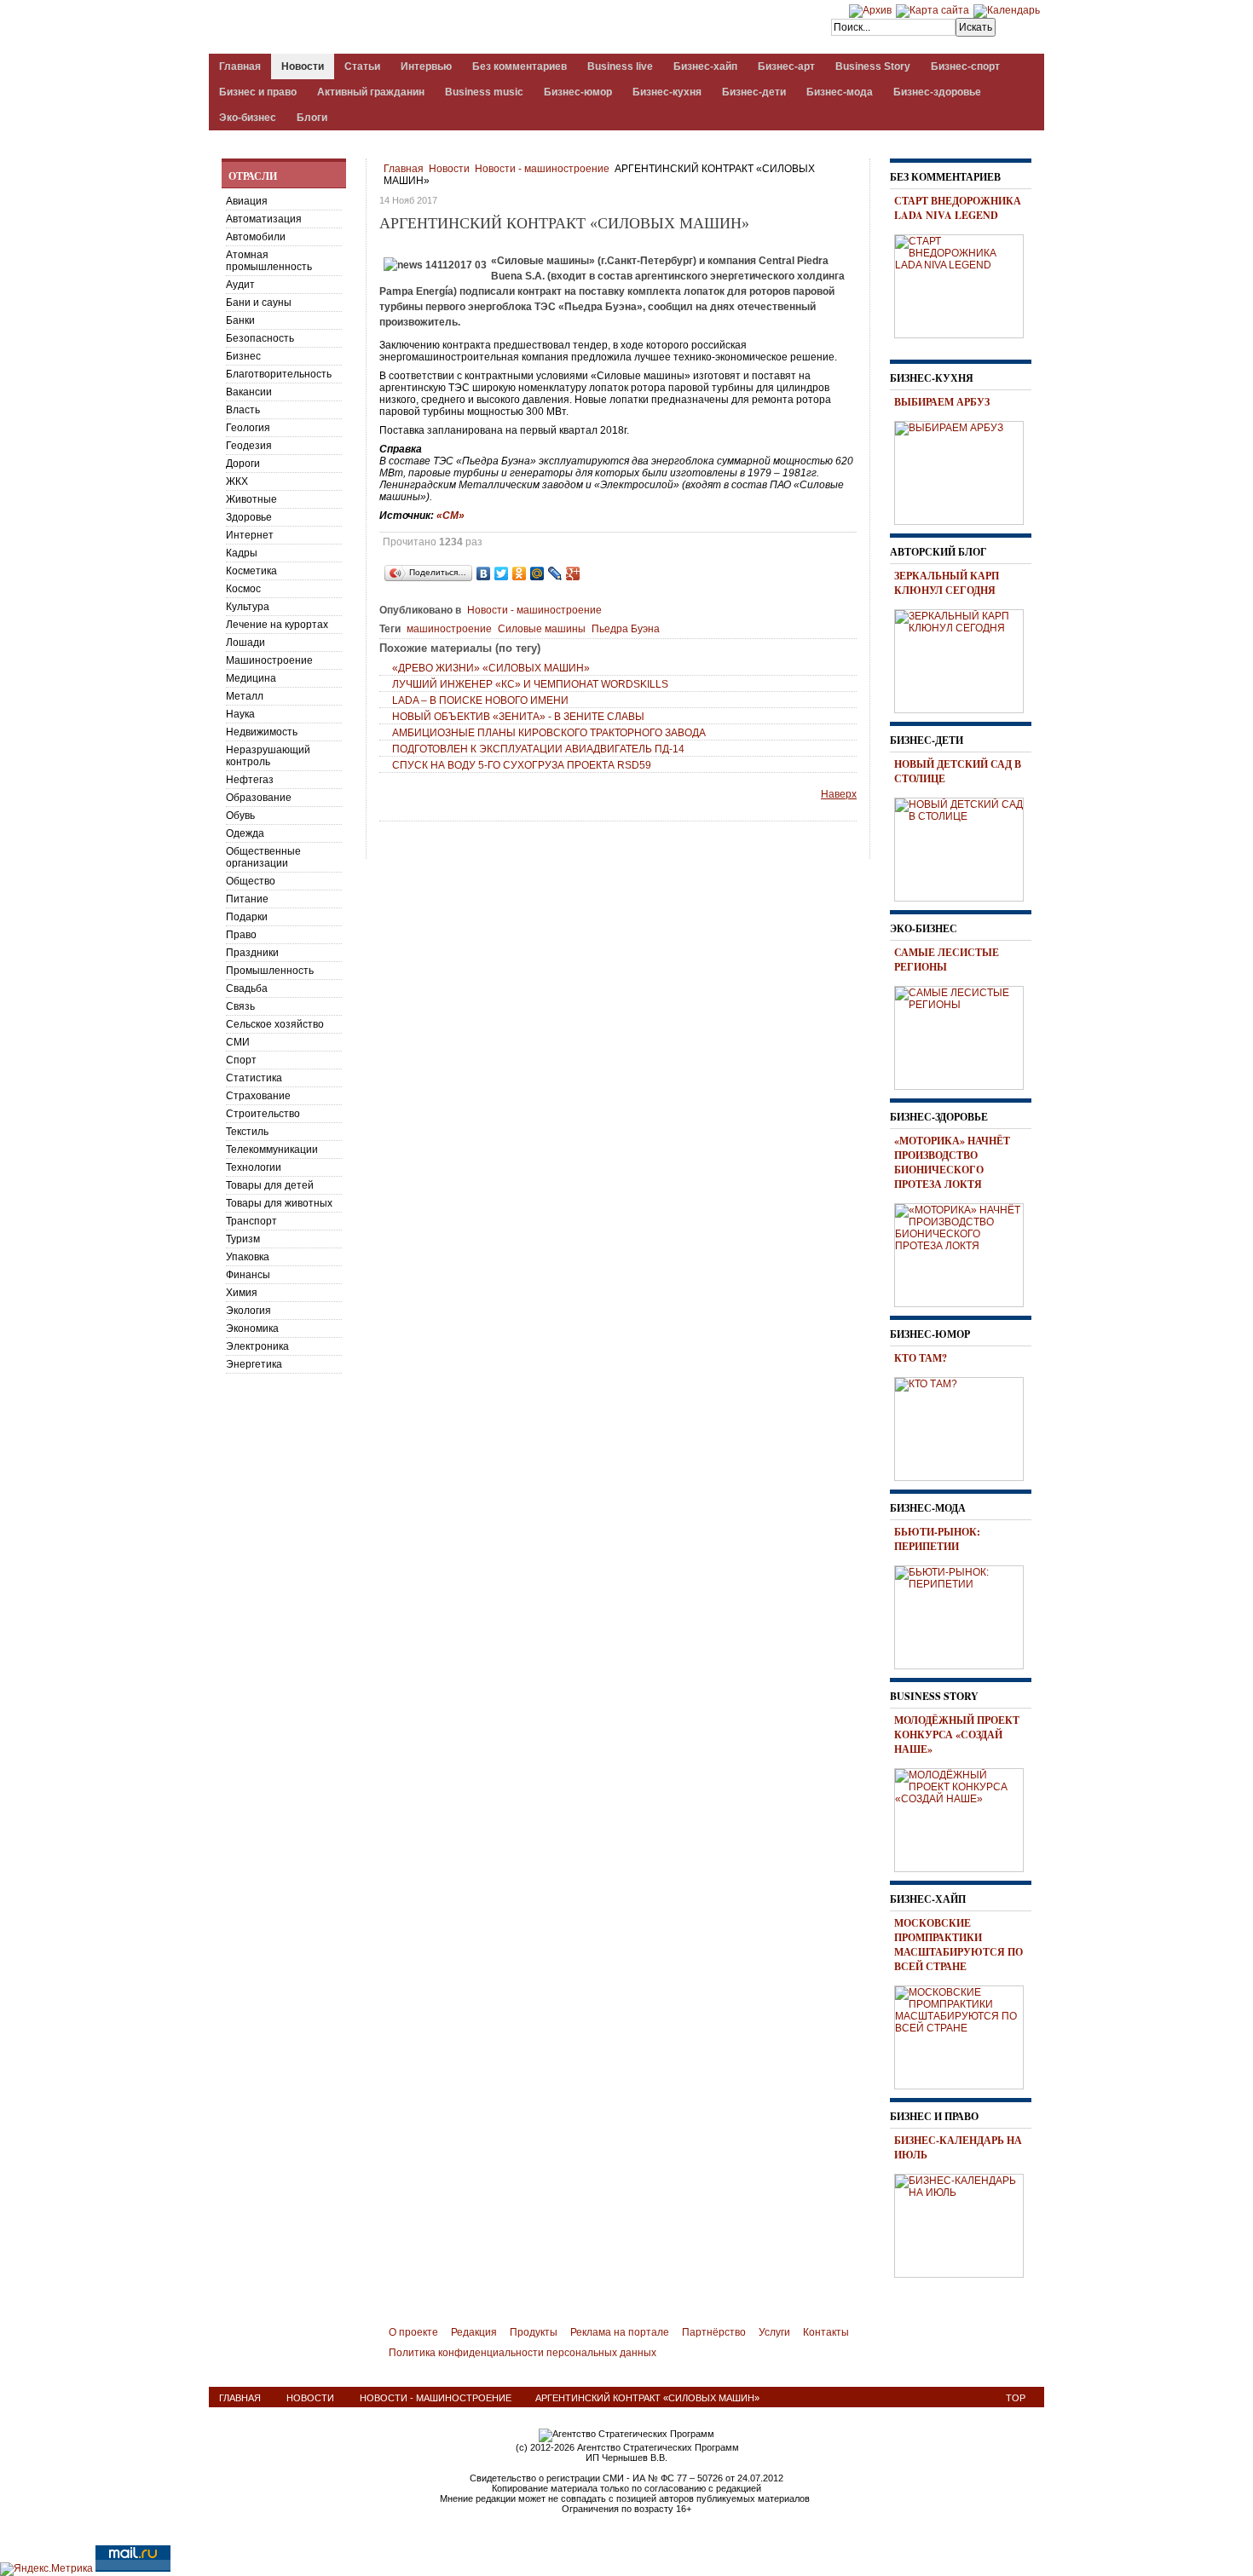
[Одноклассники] (520, 573)
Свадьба (247, 988)
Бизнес (243, 356)
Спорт (241, 1060)
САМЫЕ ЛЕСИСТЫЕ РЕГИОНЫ (947, 960)
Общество (251, 881)
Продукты (534, 2332)
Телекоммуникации (272, 1150)
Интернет (250, 535)
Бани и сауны (259, 303)
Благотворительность (279, 374)
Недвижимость (262, 732)
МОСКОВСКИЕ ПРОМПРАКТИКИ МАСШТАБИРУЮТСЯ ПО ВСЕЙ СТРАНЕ (959, 1945)
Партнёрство (714, 2332)
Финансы (248, 1275)
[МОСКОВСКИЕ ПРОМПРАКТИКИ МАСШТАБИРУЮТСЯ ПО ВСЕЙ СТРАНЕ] (965, 2035)
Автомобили (256, 237)
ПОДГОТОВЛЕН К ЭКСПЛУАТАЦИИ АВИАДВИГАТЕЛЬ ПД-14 (538, 749)
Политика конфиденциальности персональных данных (523, 2353)
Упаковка (248, 1257)
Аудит (240, 285)
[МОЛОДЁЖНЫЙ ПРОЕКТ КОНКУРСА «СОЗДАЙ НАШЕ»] (965, 1818)
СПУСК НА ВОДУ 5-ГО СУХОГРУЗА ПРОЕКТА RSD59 (522, 765)
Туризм (243, 1239)
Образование (259, 798)
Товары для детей (270, 1185)
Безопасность (260, 338)
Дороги (243, 464)
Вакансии (249, 392)
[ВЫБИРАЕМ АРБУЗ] (965, 470)
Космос (243, 589)
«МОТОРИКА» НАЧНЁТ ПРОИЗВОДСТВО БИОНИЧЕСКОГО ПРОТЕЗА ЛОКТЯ (952, 1162)
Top (1016, 2398)
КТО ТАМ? (921, 1358)
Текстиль (247, 1132)
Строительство (263, 1114)
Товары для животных (279, 1203)
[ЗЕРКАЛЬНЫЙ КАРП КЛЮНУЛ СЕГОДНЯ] (965, 659)
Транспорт (251, 1221)
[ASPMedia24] (352, 29)
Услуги (774, 2332)
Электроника (257, 1346)
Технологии (254, 1167)
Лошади (245, 643)
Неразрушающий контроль (268, 756)
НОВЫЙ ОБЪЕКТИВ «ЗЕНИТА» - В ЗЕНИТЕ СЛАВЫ (518, 717)
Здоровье (249, 517)
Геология (248, 428)
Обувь (240, 815)
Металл (245, 696)
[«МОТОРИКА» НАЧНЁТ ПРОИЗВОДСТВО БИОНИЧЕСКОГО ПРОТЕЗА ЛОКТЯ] (965, 1253)
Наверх (839, 794)
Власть (243, 410)
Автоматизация (264, 219)
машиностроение (449, 629)
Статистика (254, 1078)
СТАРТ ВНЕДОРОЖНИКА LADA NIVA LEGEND (958, 208)
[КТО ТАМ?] (965, 1426)
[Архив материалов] (870, 10)
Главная (404, 169)
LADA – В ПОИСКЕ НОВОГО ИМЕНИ (480, 700)
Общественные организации (263, 857)
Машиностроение (269, 660)
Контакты (826, 2332)
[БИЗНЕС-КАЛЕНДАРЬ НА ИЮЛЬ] (965, 2223)
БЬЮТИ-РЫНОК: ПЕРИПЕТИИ (937, 1539)
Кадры (242, 553)
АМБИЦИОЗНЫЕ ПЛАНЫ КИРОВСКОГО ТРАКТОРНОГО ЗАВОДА (549, 733)
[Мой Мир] (537, 573)
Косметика (251, 571)
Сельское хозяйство (275, 1024)
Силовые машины (542, 629)
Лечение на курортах (277, 625)
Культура (248, 607)
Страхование (258, 1096)
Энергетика (254, 1364)
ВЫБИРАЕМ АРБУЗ (942, 402)
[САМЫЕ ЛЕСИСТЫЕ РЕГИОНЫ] (965, 1035)
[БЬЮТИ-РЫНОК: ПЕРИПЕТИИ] (965, 1615)
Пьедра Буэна (626, 629)
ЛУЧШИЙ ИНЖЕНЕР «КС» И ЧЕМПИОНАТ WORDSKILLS (530, 684)
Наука (240, 714)
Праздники (252, 953)
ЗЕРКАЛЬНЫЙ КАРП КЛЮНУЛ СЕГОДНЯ (947, 583)
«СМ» (450, 516)
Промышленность (270, 971)
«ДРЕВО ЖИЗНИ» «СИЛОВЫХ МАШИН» (491, 668)
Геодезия (249, 446)
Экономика (252, 1328)
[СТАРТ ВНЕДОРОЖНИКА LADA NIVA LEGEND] (965, 284)
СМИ (238, 1042)
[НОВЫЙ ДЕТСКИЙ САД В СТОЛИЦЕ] (965, 847)
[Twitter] (502, 573)
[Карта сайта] (933, 10)
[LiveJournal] (555, 573)
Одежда (245, 833)
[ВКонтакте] (484, 573)
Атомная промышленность (269, 261)
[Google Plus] (573, 573)
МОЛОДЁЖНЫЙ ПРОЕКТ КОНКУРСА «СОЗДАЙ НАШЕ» (957, 1735)
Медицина (251, 678)
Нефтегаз (250, 780)
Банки (240, 320)
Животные (251, 499)
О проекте (413, 2332)
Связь (240, 1006)
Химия (242, 1293)
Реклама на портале (620, 2332)
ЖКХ (237, 481)
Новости (449, 169)
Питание (247, 899)
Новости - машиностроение (542, 169)
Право (241, 935)
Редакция (474, 2332)
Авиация (247, 201)
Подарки (247, 917)
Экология (248, 1311)
